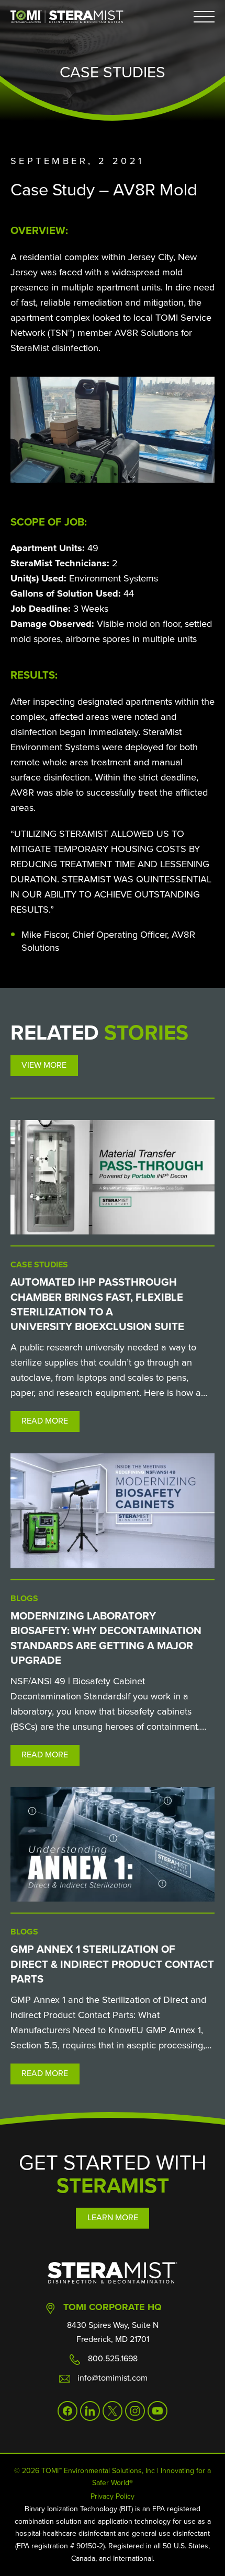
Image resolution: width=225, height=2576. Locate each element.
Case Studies (39, 1264)
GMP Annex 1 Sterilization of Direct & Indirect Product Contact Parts (112, 1964)
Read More (45, 1421)
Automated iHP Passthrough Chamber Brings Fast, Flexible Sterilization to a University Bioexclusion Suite (97, 1304)
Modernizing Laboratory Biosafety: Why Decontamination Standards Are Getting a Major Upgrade (106, 1638)
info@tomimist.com (113, 2378)
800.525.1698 (113, 2358)
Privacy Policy (113, 2496)
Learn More (113, 2217)
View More (44, 1065)
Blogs (24, 1598)
